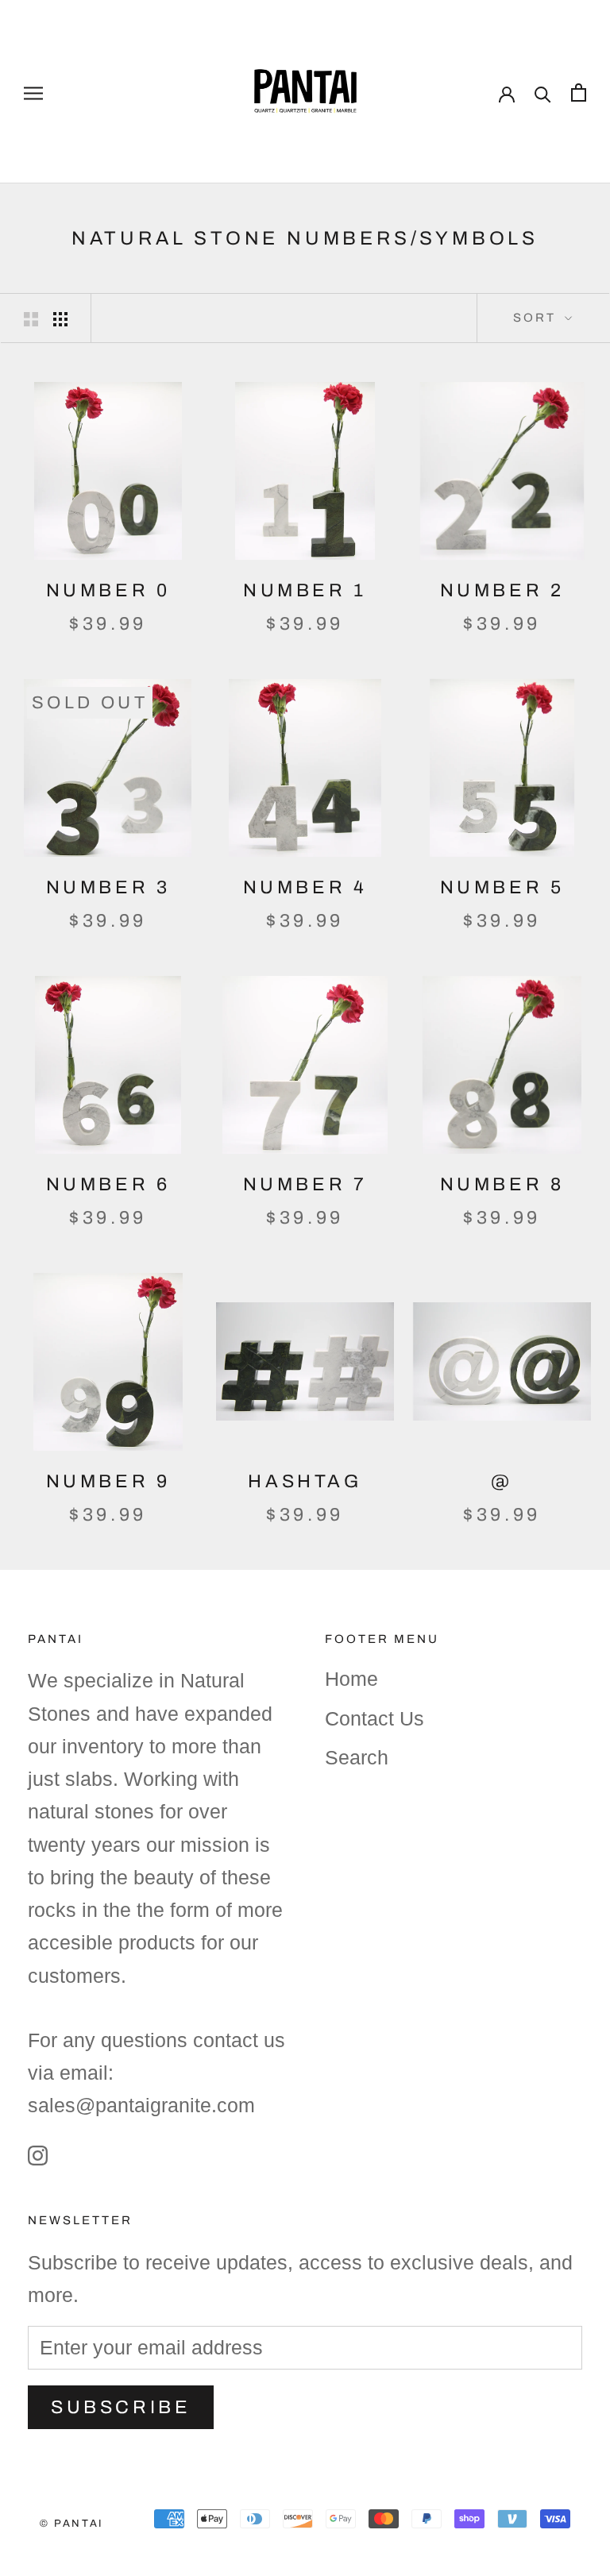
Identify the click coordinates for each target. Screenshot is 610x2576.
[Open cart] (579, 91)
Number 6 (108, 1184)
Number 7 (305, 1184)
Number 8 (502, 1184)
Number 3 (108, 887)
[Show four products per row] (60, 318)
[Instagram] (38, 2155)
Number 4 (305, 887)
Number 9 (108, 1481)
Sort (537, 318)
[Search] (543, 92)
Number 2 (502, 590)
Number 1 (305, 590)
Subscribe (121, 2407)
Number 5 (502, 887)
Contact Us (374, 1718)
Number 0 (108, 590)
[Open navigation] (33, 92)
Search (357, 1757)
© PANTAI (71, 2524)
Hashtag (305, 1481)
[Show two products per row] (31, 318)
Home (351, 1679)
